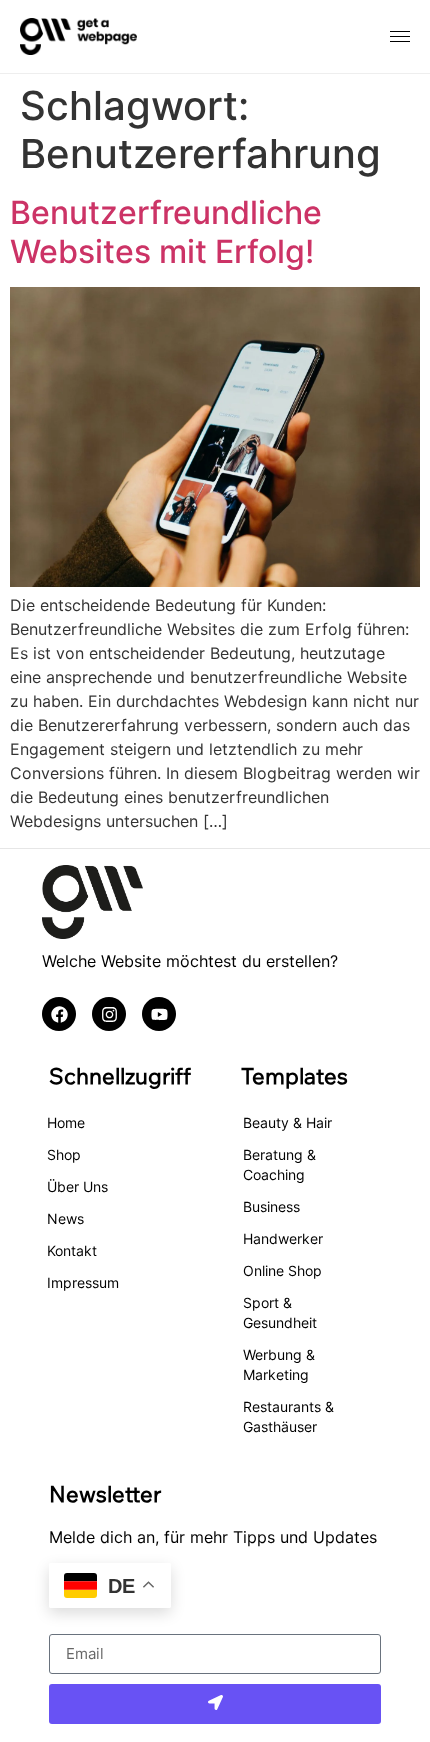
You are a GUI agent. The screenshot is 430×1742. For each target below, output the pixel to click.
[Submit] (215, 1704)
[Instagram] (109, 1014)
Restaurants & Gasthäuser (288, 1416)
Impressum (83, 1282)
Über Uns (77, 1186)
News (65, 1218)
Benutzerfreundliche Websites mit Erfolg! (166, 231)
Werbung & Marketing (279, 1364)
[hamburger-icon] (400, 36)
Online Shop (282, 1270)
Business (271, 1206)
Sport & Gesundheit (280, 1312)
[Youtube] (159, 1014)
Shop (64, 1154)
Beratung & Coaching (279, 1164)
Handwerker (283, 1238)
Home (66, 1122)
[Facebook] (59, 1014)
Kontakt (72, 1250)
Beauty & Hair (287, 1122)
